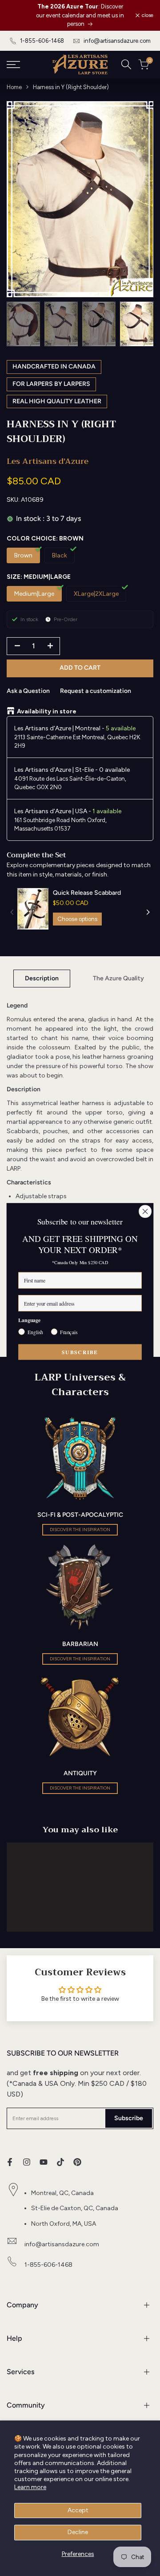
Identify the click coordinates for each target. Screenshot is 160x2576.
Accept (78, 2510)
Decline (78, 2532)
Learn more (30, 2487)
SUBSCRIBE (80, 1352)
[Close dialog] (145, 1212)
